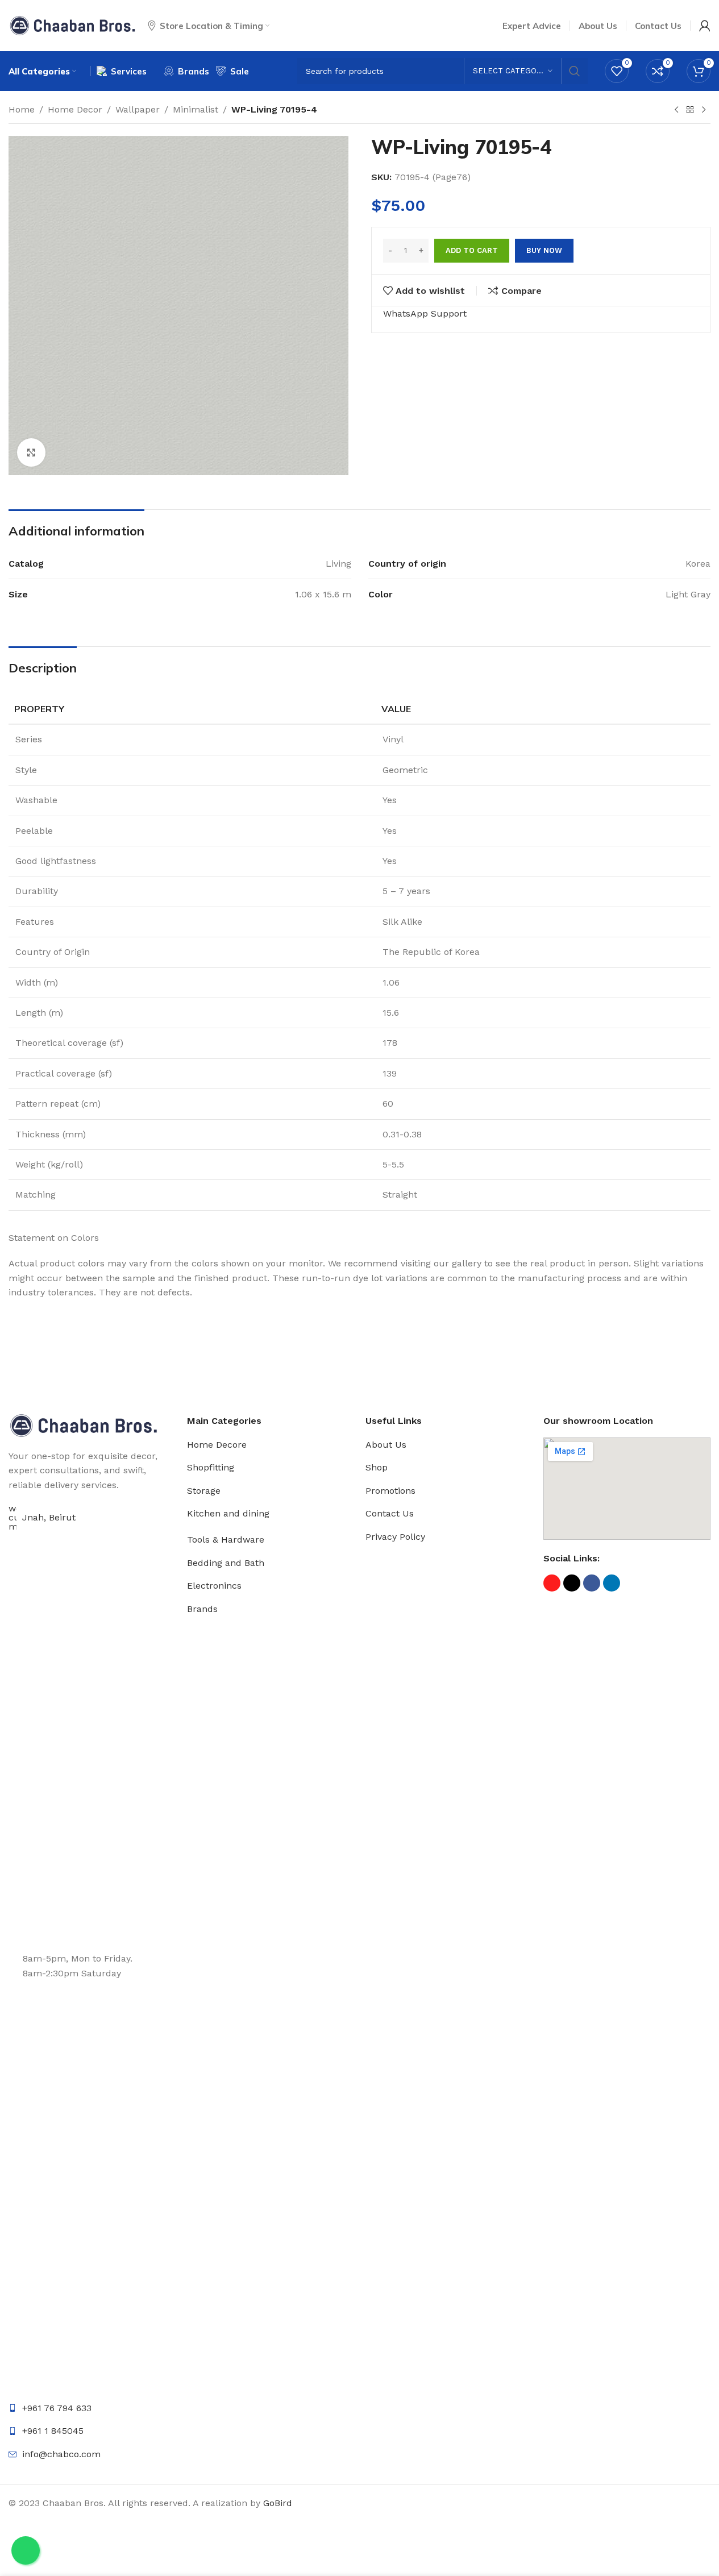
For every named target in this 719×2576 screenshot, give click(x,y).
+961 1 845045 (53, 2431)
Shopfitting (211, 1467)
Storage (204, 1491)
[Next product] (704, 110)
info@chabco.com (61, 2454)
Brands (202, 1609)
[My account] (705, 26)
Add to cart (472, 250)
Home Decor (75, 109)
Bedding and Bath (226, 1563)
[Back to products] (690, 110)
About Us (386, 1445)
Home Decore (217, 1445)
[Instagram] (552, 1583)
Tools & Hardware (226, 1540)
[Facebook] (592, 1583)
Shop (377, 1467)
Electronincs (214, 1586)
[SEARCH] (575, 71)
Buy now (544, 250)
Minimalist (196, 109)
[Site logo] (72, 25)
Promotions (390, 1491)
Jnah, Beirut (49, 1517)
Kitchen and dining (228, 1513)
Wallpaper (138, 109)
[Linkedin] (612, 1583)
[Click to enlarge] (31, 452)
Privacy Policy (395, 1537)
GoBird (278, 2503)
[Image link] (84, 1425)
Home (22, 109)
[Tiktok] (572, 1583)
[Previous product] (676, 110)
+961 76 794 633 (57, 2408)
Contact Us (390, 1513)
